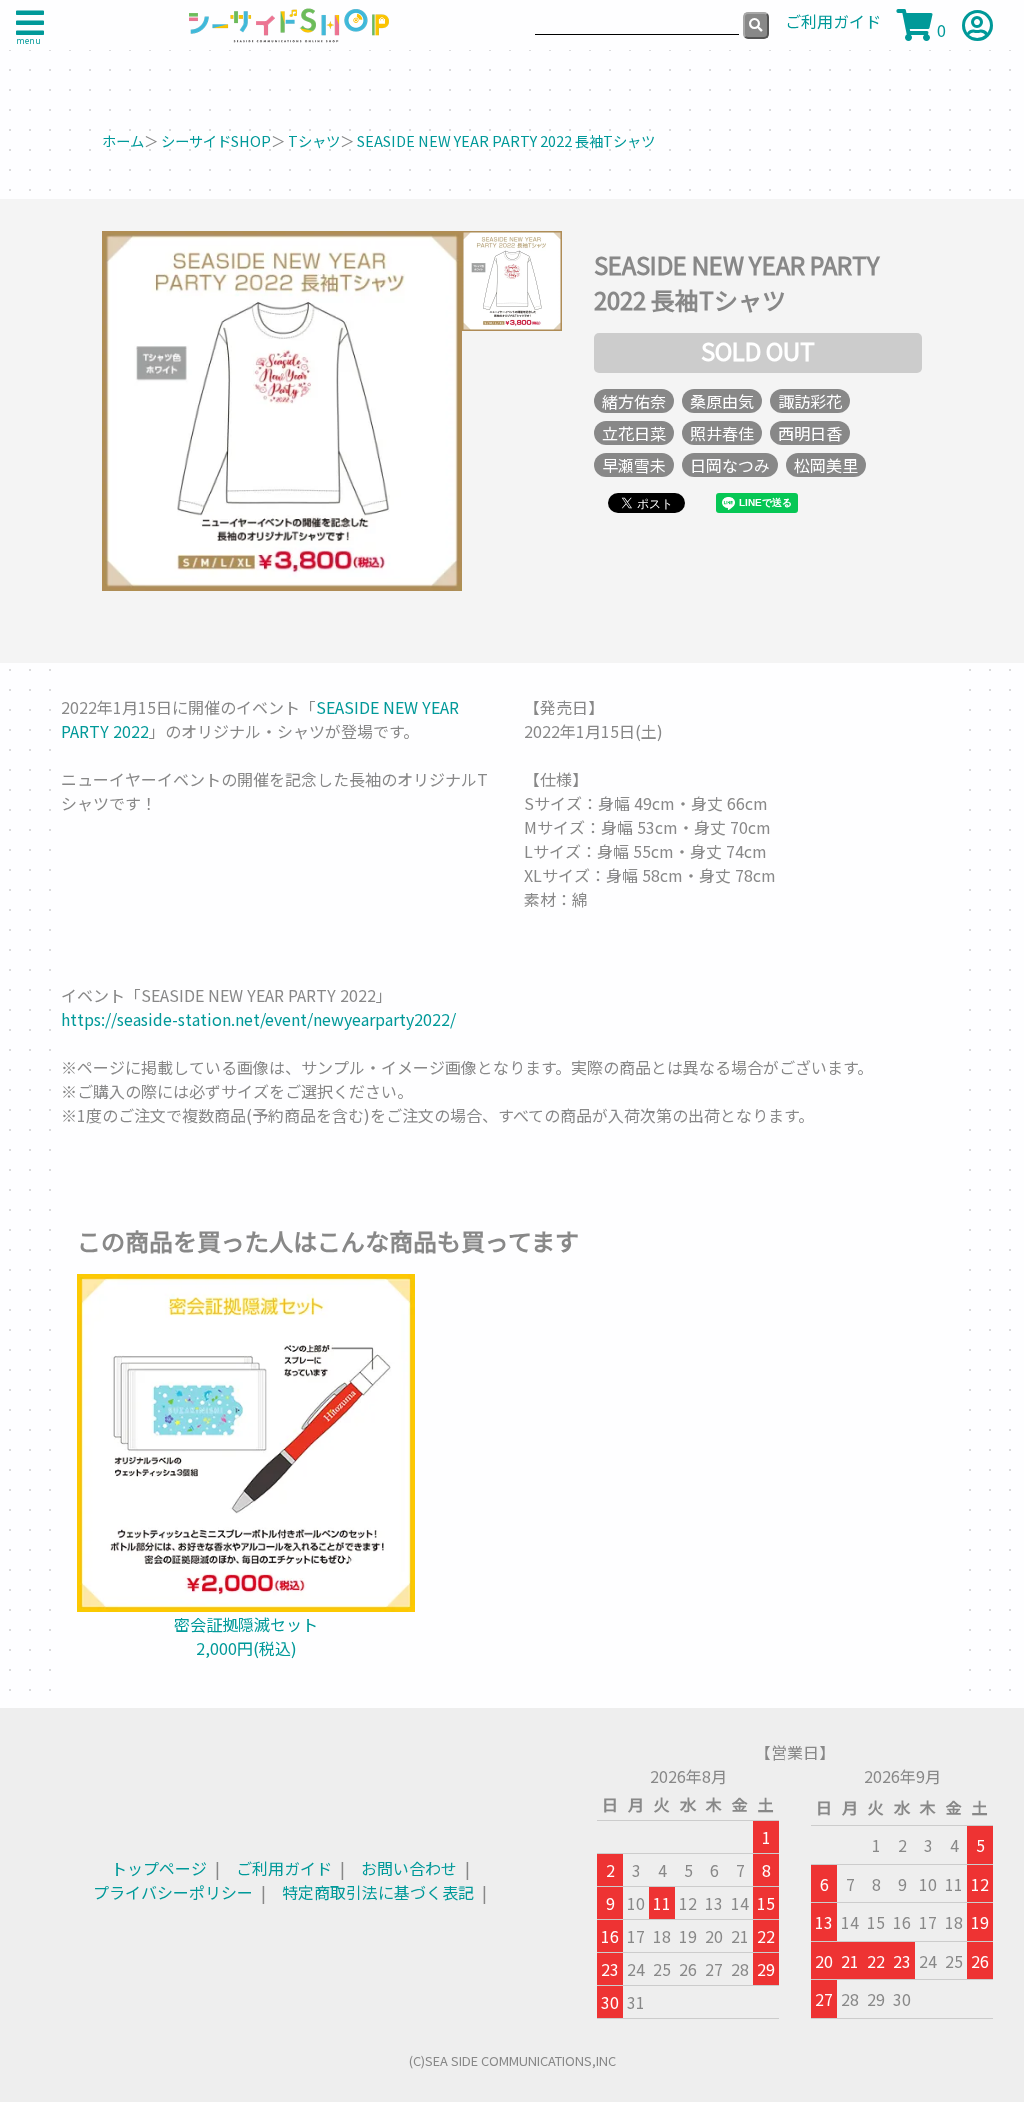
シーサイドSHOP (216, 140)
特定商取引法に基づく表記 (378, 1892)
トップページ (159, 1868)
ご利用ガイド (284, 1868)
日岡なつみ (730, 465)
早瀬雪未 (634, 465)
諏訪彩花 (810, 401)
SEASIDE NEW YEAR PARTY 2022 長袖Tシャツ (506, 140)
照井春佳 (722, 433)
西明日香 (810, 433)
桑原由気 (722, 401)
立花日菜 (634, 433)
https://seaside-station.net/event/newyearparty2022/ (258, 1019)
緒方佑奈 (634, 401)
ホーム (123, 140)
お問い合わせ (409, 1868)
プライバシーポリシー (173, 1892)
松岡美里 (826, 465)
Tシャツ (314, 140)
